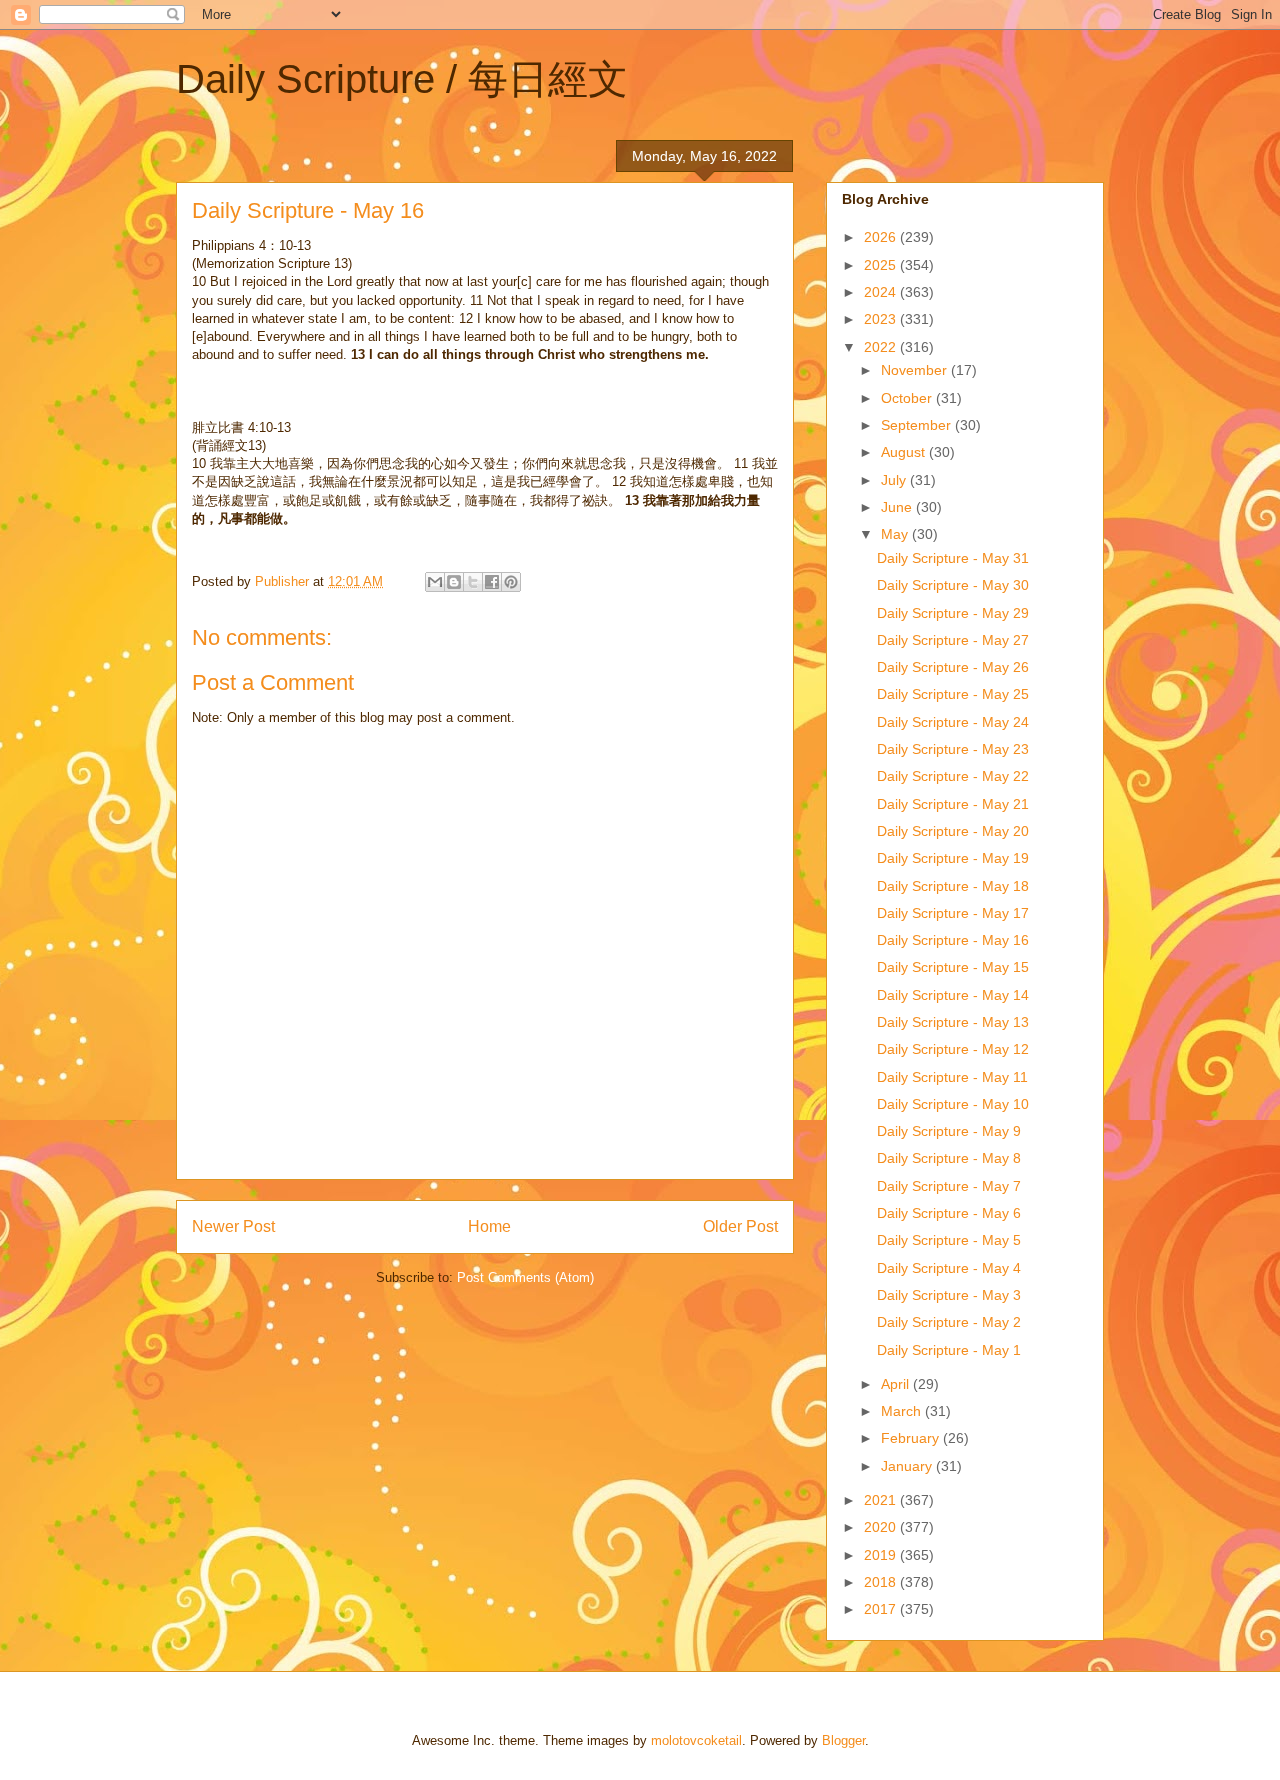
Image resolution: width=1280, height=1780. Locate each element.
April (897, 1384)
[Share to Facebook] (492, 582)
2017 (882, 1609)
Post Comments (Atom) (525, 1277)
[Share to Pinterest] (511, 582)
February (912, 1438)
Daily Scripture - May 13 (953, 1022)
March (903, 1411)
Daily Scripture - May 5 (949, 1240)
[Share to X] (473, 582)
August (905, 452)
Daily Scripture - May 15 (953, 967)
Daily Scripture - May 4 (949, 1268)
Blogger (843, 1740)
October (908, 398)
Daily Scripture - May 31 (953, 558)
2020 (882, 1527)
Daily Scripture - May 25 (953, 694)
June (898, 507)
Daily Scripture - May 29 (953, 613)
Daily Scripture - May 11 (952, 1077)
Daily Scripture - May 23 (953, 749)
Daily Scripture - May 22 (953, 776)
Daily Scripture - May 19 (953, 858)
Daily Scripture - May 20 (953, 831)
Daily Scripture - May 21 (953, 804)
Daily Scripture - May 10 (953, 1104)
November (916, 370)
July (895, 480)
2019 (882, 1555)
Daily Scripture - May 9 (949, 1131)
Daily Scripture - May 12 (953, 1049)
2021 (882, 1500)
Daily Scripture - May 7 (949, 1186)
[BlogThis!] (454, 582)
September (918, 425)
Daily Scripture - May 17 (953, 913)
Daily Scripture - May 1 (949, 1350)
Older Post (740, 1226)
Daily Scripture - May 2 (949, 1322)
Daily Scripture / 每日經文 (402, 79)
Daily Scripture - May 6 (949, 1213)
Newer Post (233, 1226)
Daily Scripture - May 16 (953, 940)
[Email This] (435, 582)
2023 (882, 319)
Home (489, 1226)
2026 (882, 237)
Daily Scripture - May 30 (953, 585)
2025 (882, 265)
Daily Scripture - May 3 (949, 1295)
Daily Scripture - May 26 (953, 667)
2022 (882, 347)
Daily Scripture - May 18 (953, 886)
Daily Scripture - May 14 (953, 995)
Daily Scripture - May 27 (953, 640)
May (896, 534)
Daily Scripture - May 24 (953, 722)
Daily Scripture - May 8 (949, 1158)
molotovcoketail (696, 1740)
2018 (882, 1582)
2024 (882, 292)
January (908, 1466)
